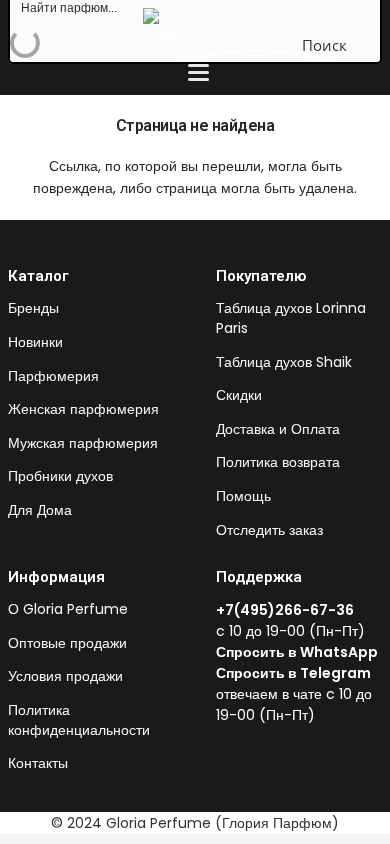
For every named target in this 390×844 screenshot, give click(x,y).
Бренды (33, 308)
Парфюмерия (53, 376)
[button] (198, 72)
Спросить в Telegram (293, 673)
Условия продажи (65, 676)
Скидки (239, 395)
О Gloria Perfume (68, 609)
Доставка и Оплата (278, 429)
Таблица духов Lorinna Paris (291, 318)
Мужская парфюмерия (83, 443)
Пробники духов (60, 476)
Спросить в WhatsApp (297, 652)
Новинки (35, 342)
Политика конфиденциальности (79, 720)
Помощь (243, 496)
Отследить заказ (269, 530)
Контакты (38, 763)
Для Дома (40, 510)
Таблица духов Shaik (284, 362)
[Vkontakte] (222, 748)
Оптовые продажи (67, 643)
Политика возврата (278, 462)
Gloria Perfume (158, 823)
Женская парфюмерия (83, 409)
